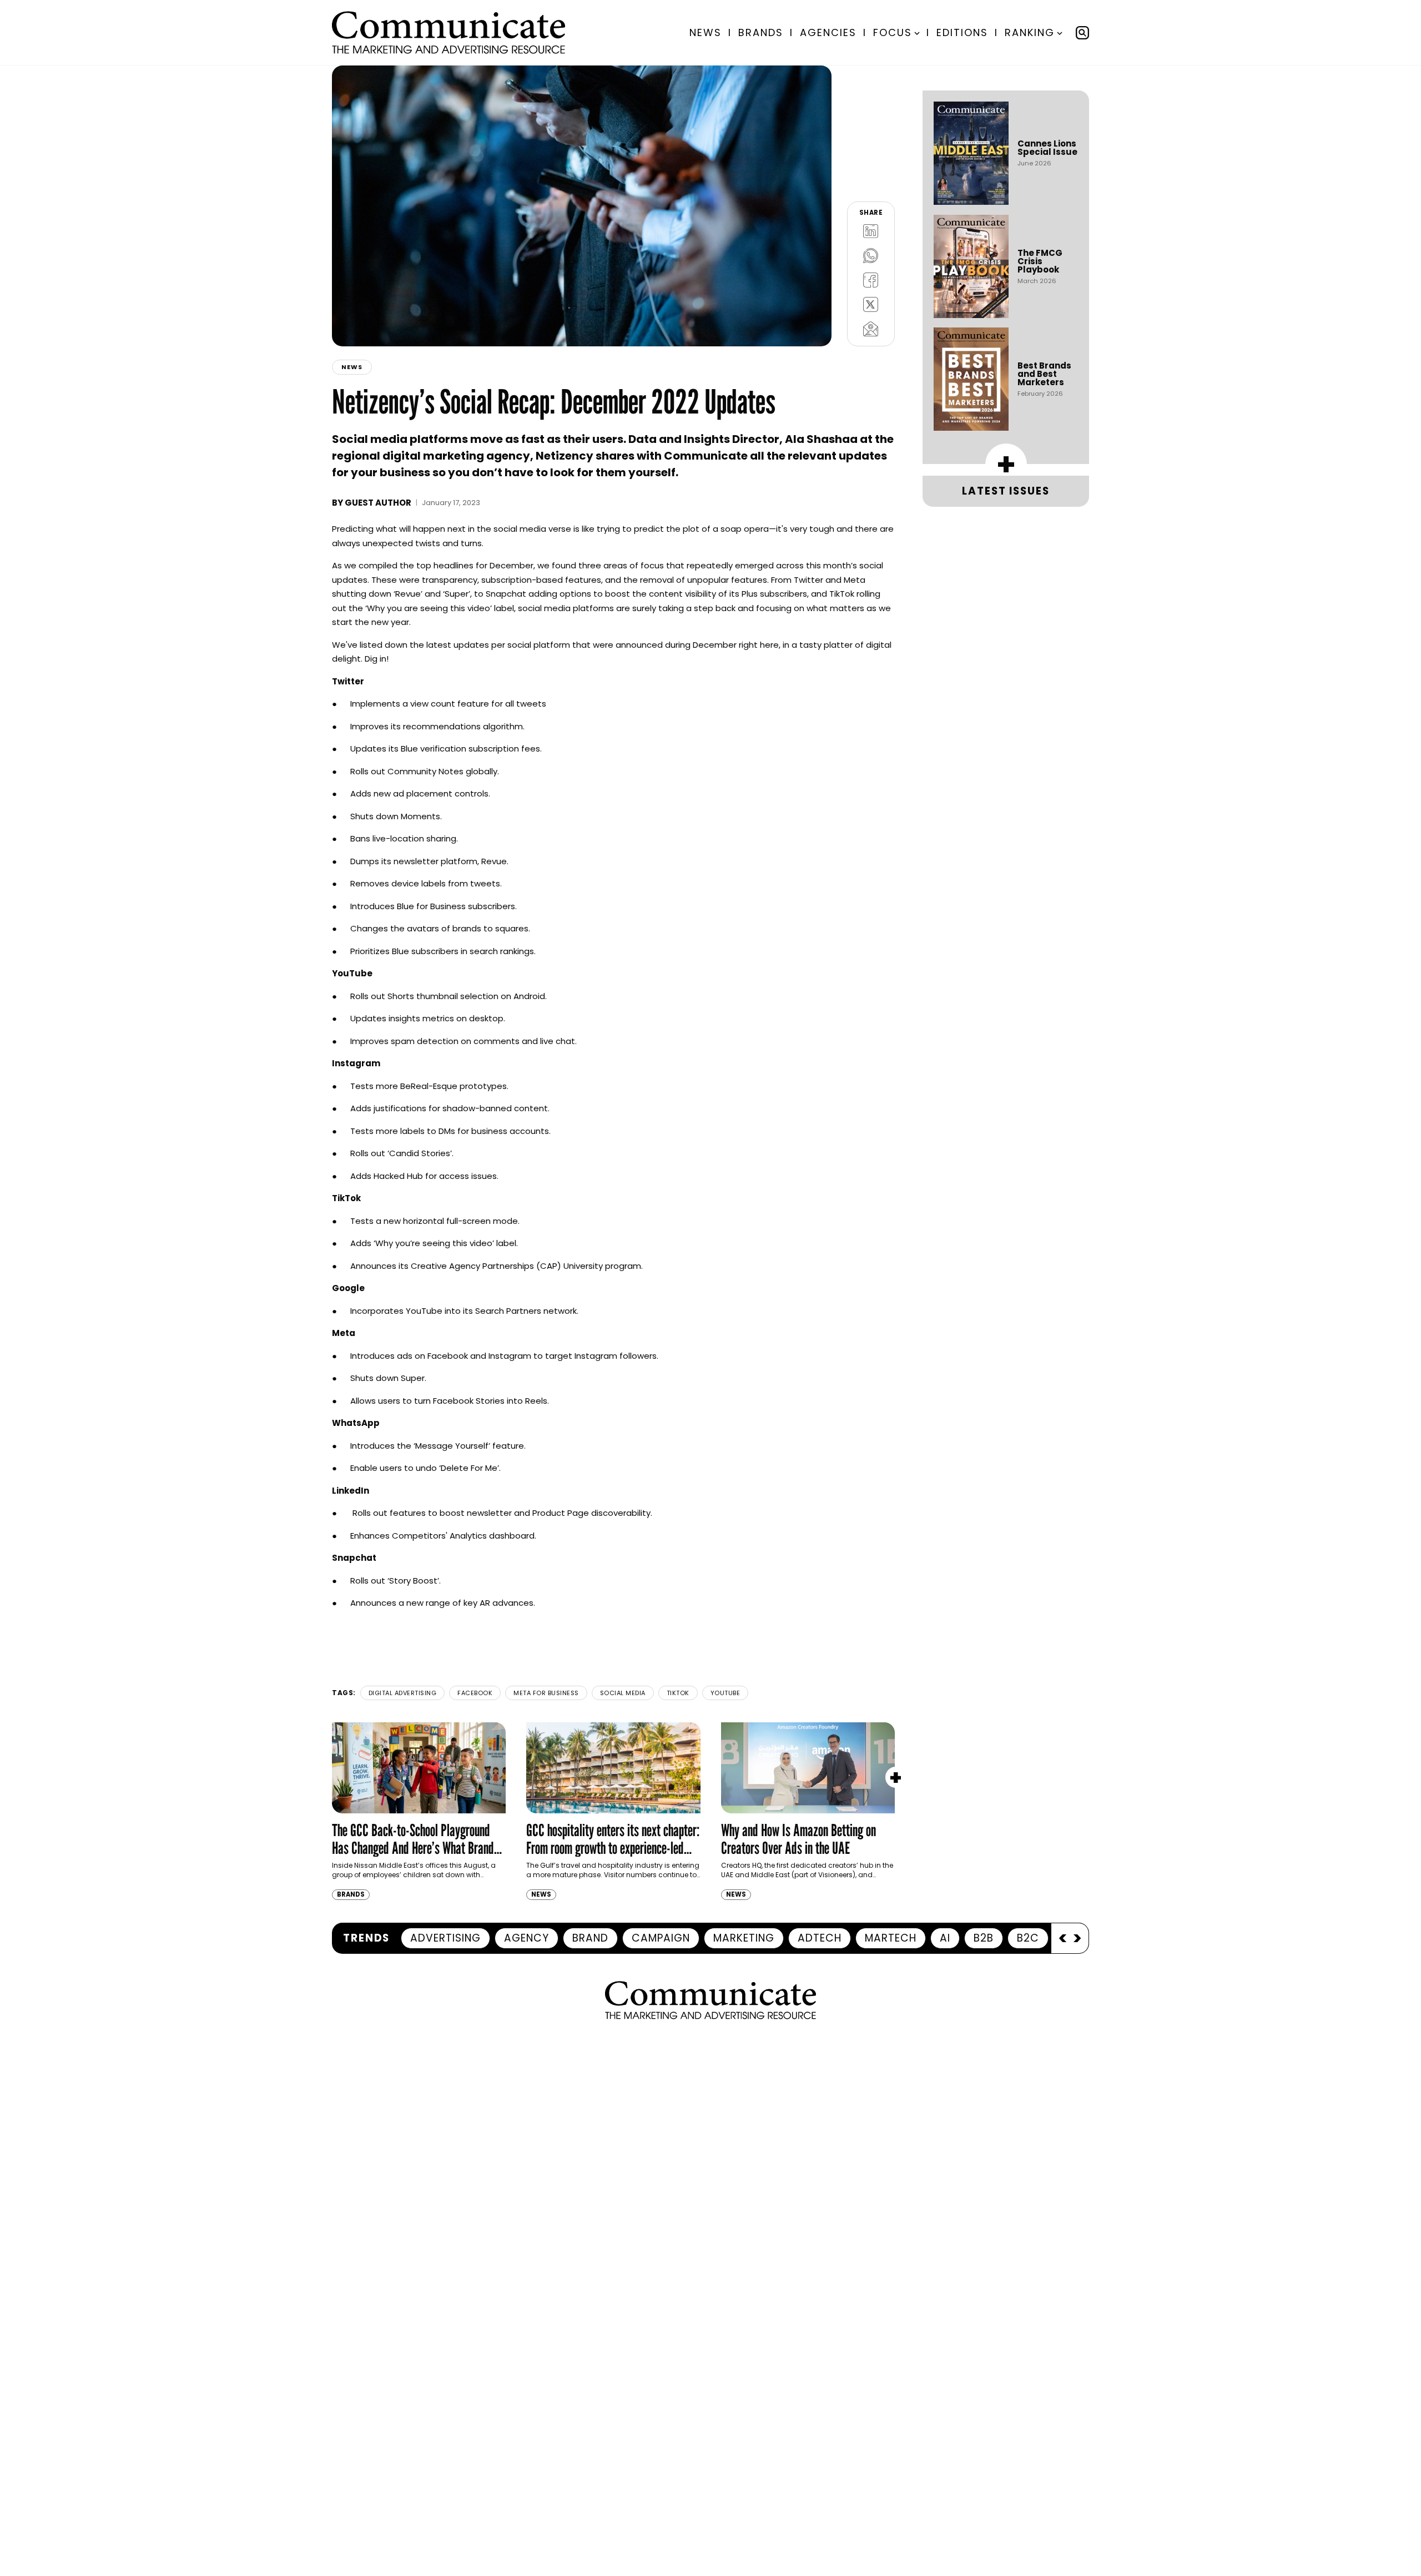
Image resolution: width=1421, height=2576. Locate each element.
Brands (761, 32)
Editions (962, 32)
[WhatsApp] (871, 255)
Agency (526, 1938)
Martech (891, 1938)
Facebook (475, 1693)
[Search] (1082, 33)
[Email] (871, 329)
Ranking (1030, 32)
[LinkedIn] (871, 231)
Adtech (820, 1938)
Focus (893, 32)
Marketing (744, 1938)
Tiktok (678, 1693)
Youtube (725, 1693)
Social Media (623, 1693)
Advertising (445, 1938)
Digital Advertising (403, 1693)
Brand (590, 1938)
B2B (984, 1938)
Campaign (661, 1938)
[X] (871, 304)
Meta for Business (546, 1693)
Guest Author (378, 503)
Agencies (828, 32)
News (706, 32)
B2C (1028, 1938)
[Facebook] (871, 280)
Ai (945, 1938)
